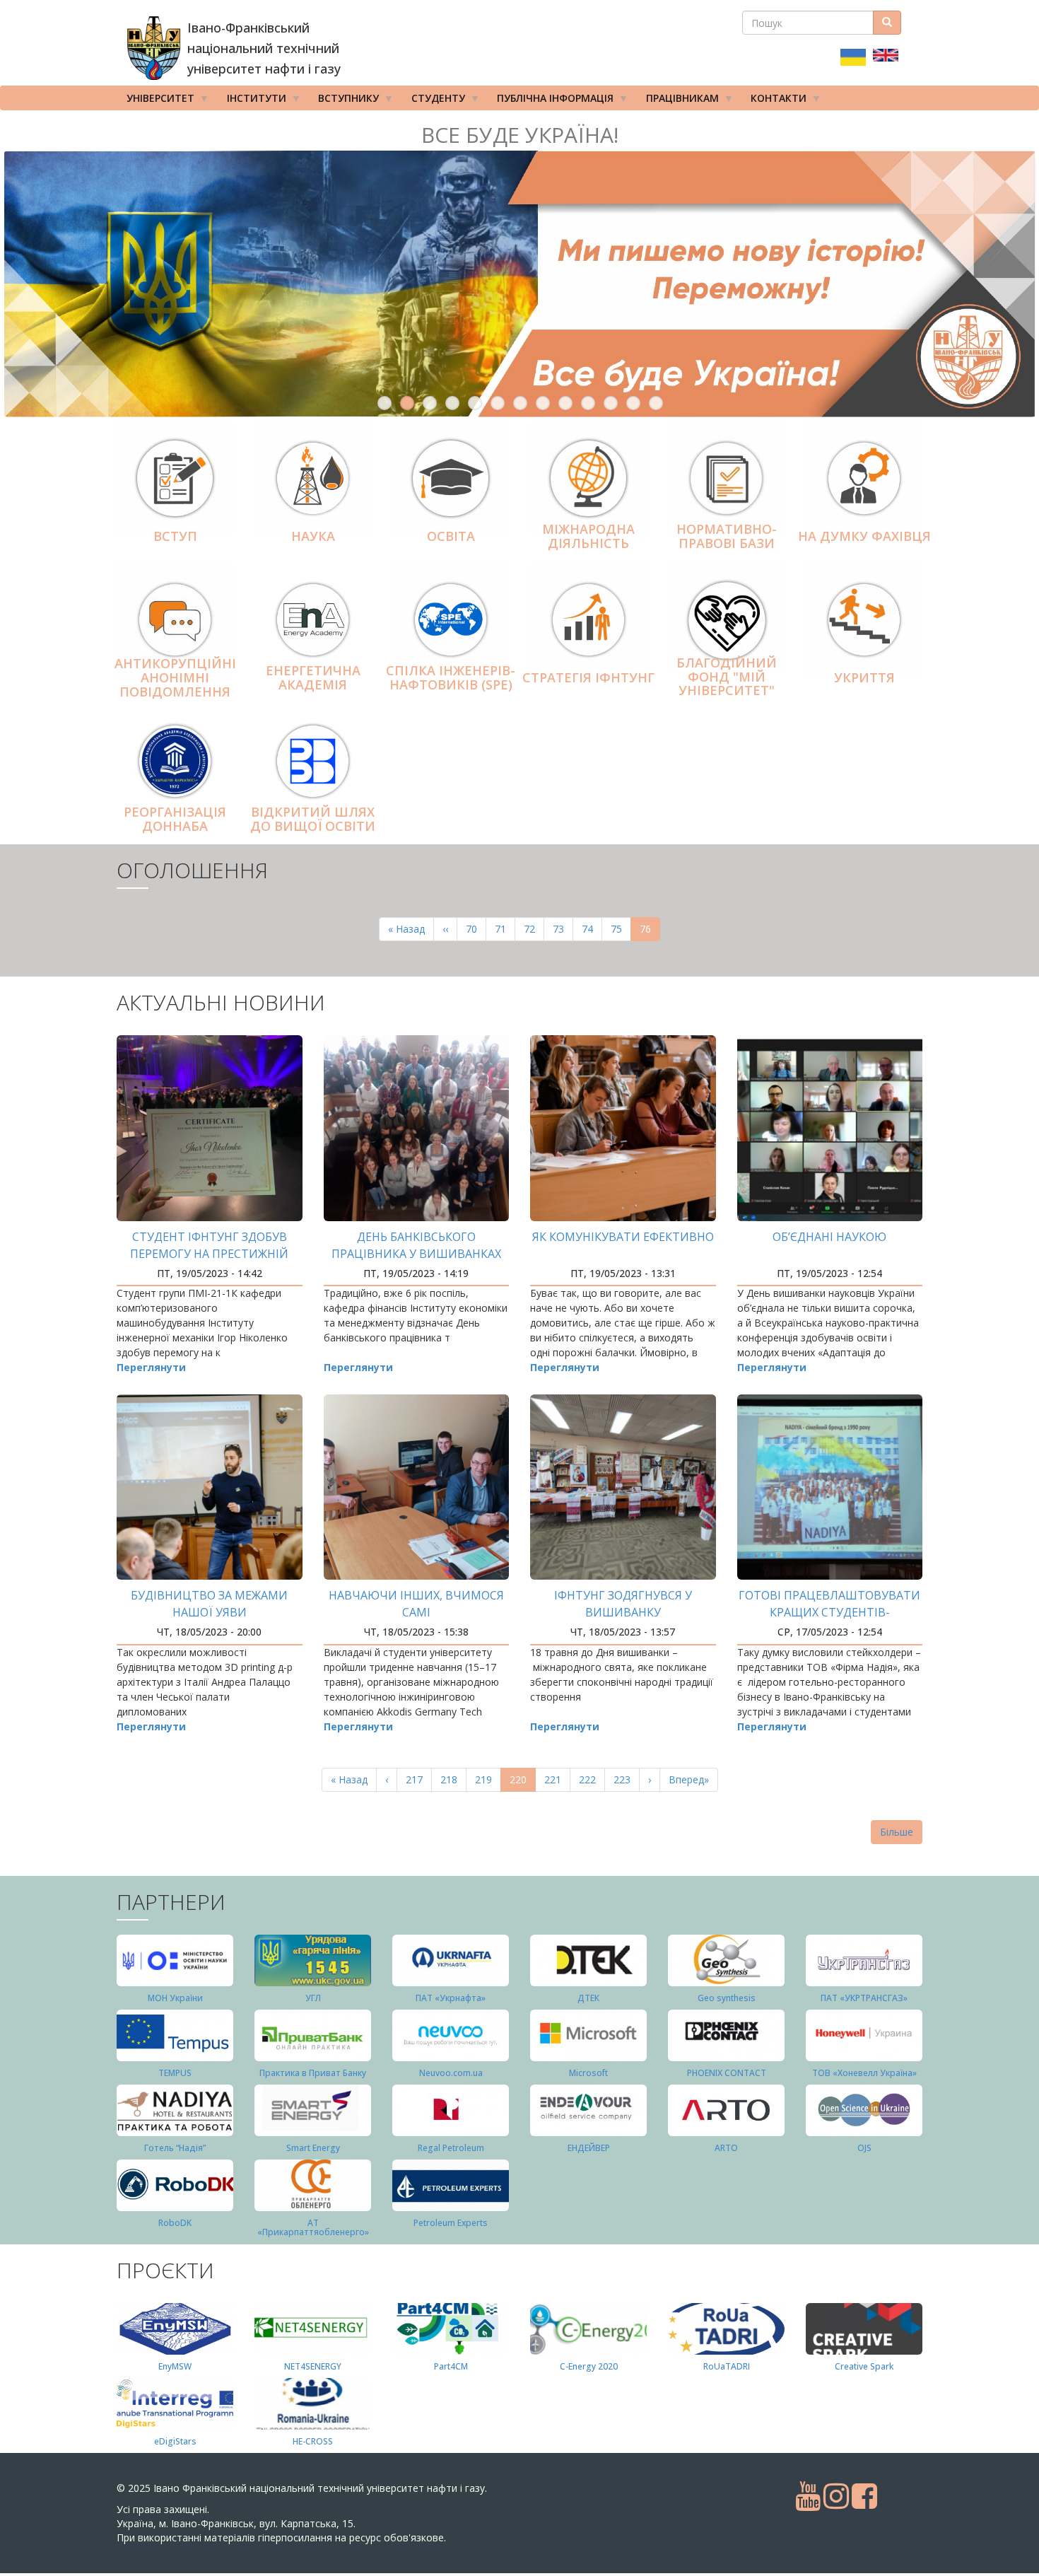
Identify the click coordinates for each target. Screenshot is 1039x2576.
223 (625, 1779)
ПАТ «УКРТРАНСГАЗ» (864, 1998)
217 (417, 1779)
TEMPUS (175, 2073)
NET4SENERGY (313, 2366)
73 (563, 929)
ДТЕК (588, 1998)
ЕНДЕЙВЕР (589, 2148)
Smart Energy (313, 2148)
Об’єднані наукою (829, 1237)
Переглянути (151, 1367)
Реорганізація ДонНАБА (175, 819)
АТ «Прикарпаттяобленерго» (313, 2227)
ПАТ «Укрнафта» (451, 1998)
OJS (864, 2148)
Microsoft (588, 2073)
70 (476, 929)
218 (452, 1779)
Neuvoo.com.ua (451, 2073)
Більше (897, 1832)
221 (556, 1779)
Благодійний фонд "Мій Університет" (727, 677)
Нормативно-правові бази (727, 536)
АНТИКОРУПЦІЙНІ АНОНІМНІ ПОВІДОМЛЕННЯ (175, 677)
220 (523, 1782)
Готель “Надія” (175, 2148)
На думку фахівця (864, 536)
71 (505, 929)
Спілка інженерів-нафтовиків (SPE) (451, 677)
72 (534, 929)
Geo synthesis (727, 1998)
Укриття (864, 677)
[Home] (154, 48)
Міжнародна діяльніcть (588, 536)
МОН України (175, 1998)
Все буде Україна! (520, 135)
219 (487, 1779)
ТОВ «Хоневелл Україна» (864, 2073)
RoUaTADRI (727, 2366)
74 (592, 929)
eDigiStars (175, 2441)
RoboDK (175, 2223)
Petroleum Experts (451, 2223)
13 (656, 403)
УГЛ (313, 1998)
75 (621, 929)
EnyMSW (175, 2366)
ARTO (726, 2148)
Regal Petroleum (451, 2148)
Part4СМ (451, 2366)
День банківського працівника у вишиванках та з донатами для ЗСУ (416, 1254)
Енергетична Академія (313, 677)
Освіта (451, 536)
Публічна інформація (550, 101)
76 (650, 932)
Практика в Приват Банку (313, 2073)
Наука (313, 536)
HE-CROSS (313, 2441)
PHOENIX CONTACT (727, 2073)
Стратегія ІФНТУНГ (588, 677)
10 (588, 403)
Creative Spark (864, 2366)
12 (633, 403)
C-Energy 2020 (589, 2366)
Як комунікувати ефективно (623, 1237)
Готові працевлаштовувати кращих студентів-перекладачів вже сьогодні (829, 1612)
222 (591, 1779)
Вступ (175, 536)
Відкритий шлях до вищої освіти (313, 819)
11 (611, 403)
